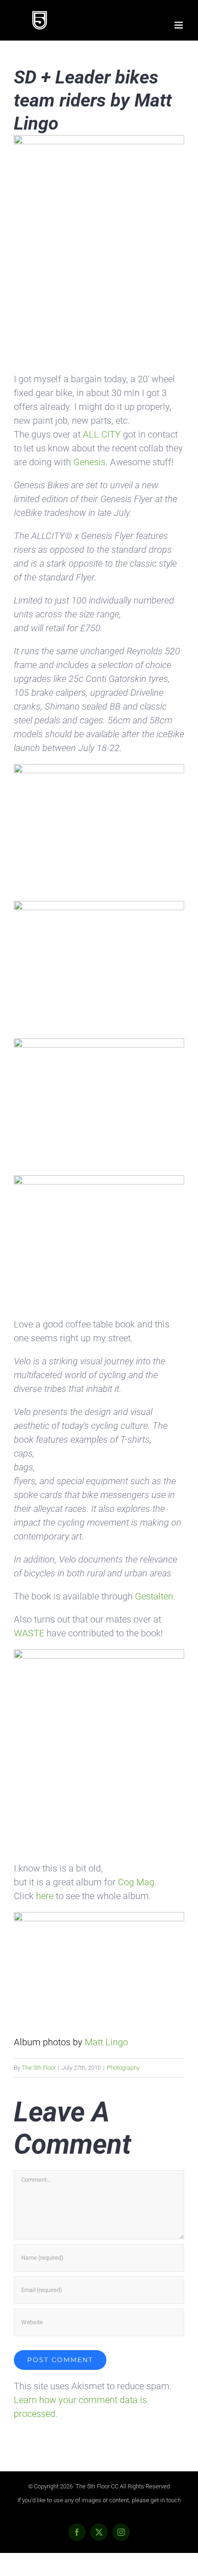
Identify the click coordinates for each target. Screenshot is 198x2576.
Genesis (89, 462)
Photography (123, 2068)
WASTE (30, 1633)
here (46, 1896)
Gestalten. (155, 1596)
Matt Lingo (106, 2042)
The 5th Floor (39, 2068)
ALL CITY (103, 434)
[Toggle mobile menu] (179, 25)
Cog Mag (136, 1882)
